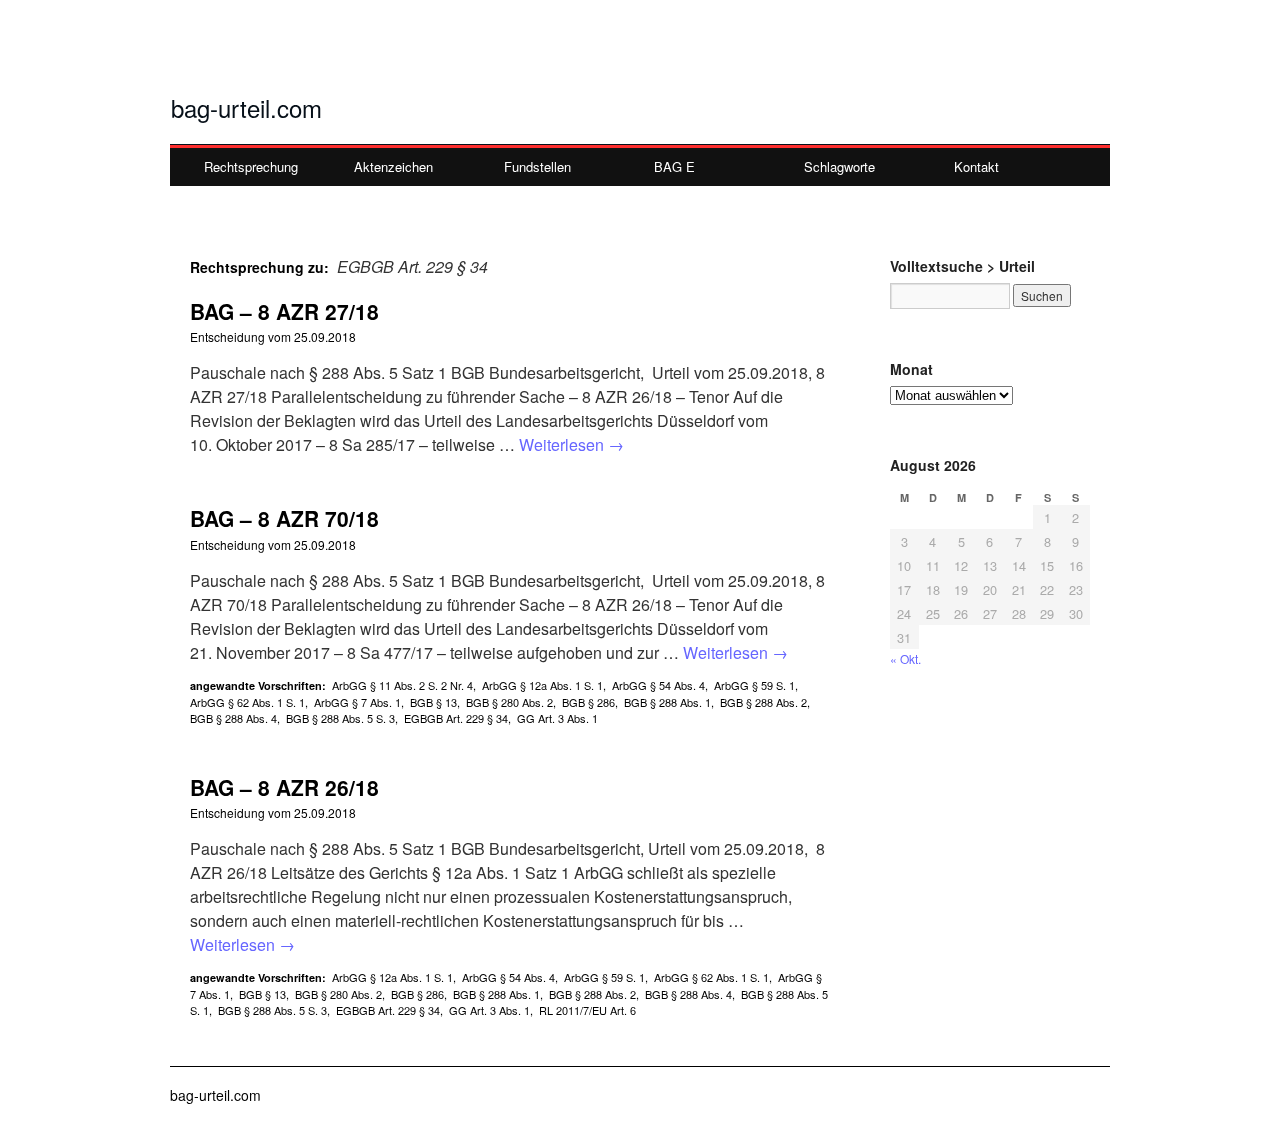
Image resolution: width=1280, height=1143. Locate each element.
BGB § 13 (433, 702)
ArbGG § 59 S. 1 (754, 685)
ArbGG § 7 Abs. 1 (357, 702)
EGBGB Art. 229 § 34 (456, 718)
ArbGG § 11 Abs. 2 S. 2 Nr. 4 (402, 685)
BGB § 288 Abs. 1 (667, 702)
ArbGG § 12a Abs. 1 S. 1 (542, 685)
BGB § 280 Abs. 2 (509, 702)
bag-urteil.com (246, 107)
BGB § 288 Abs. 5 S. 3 (340, 718)
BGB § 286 (588, 702)
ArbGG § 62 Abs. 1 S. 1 (247, 702)
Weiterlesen (571, 444)
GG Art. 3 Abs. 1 (557, 718)
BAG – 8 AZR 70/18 (284, 518)
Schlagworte (839, 166)
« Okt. (905, 658)
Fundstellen (537, 166)
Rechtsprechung (251, 166)
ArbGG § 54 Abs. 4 (658, 685)
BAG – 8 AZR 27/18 (284, 311)
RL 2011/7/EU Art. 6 (587, 1010)
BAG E (674, 166)
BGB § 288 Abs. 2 (763, 702)
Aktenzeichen (393, 166)
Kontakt (976, 166)
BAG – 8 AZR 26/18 (284, 787)
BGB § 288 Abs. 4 (233, 718)
